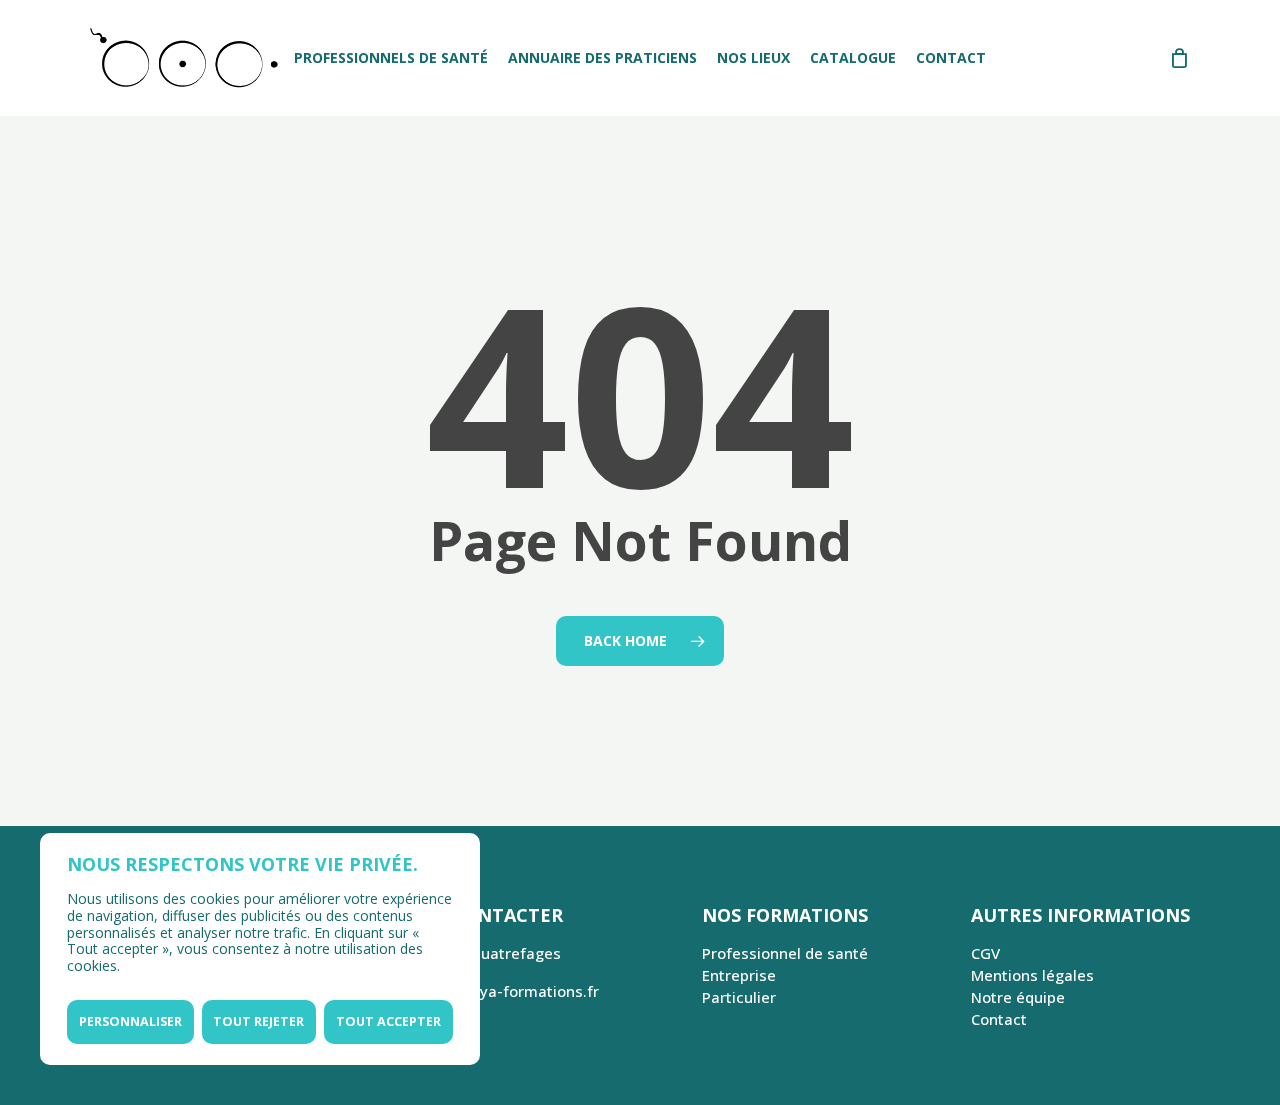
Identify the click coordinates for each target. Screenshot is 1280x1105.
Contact (999, 1019)
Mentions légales (1032, 975)
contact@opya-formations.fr (496, 991)
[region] (260, 949)
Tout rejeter (258, 1021)
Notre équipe (1018, 997)
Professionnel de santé (785, 953)
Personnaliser (130, 1021)
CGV (985, 953)
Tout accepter (388, 1021)
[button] (1242, 10)
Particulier (739, 997)
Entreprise (739, 975)
